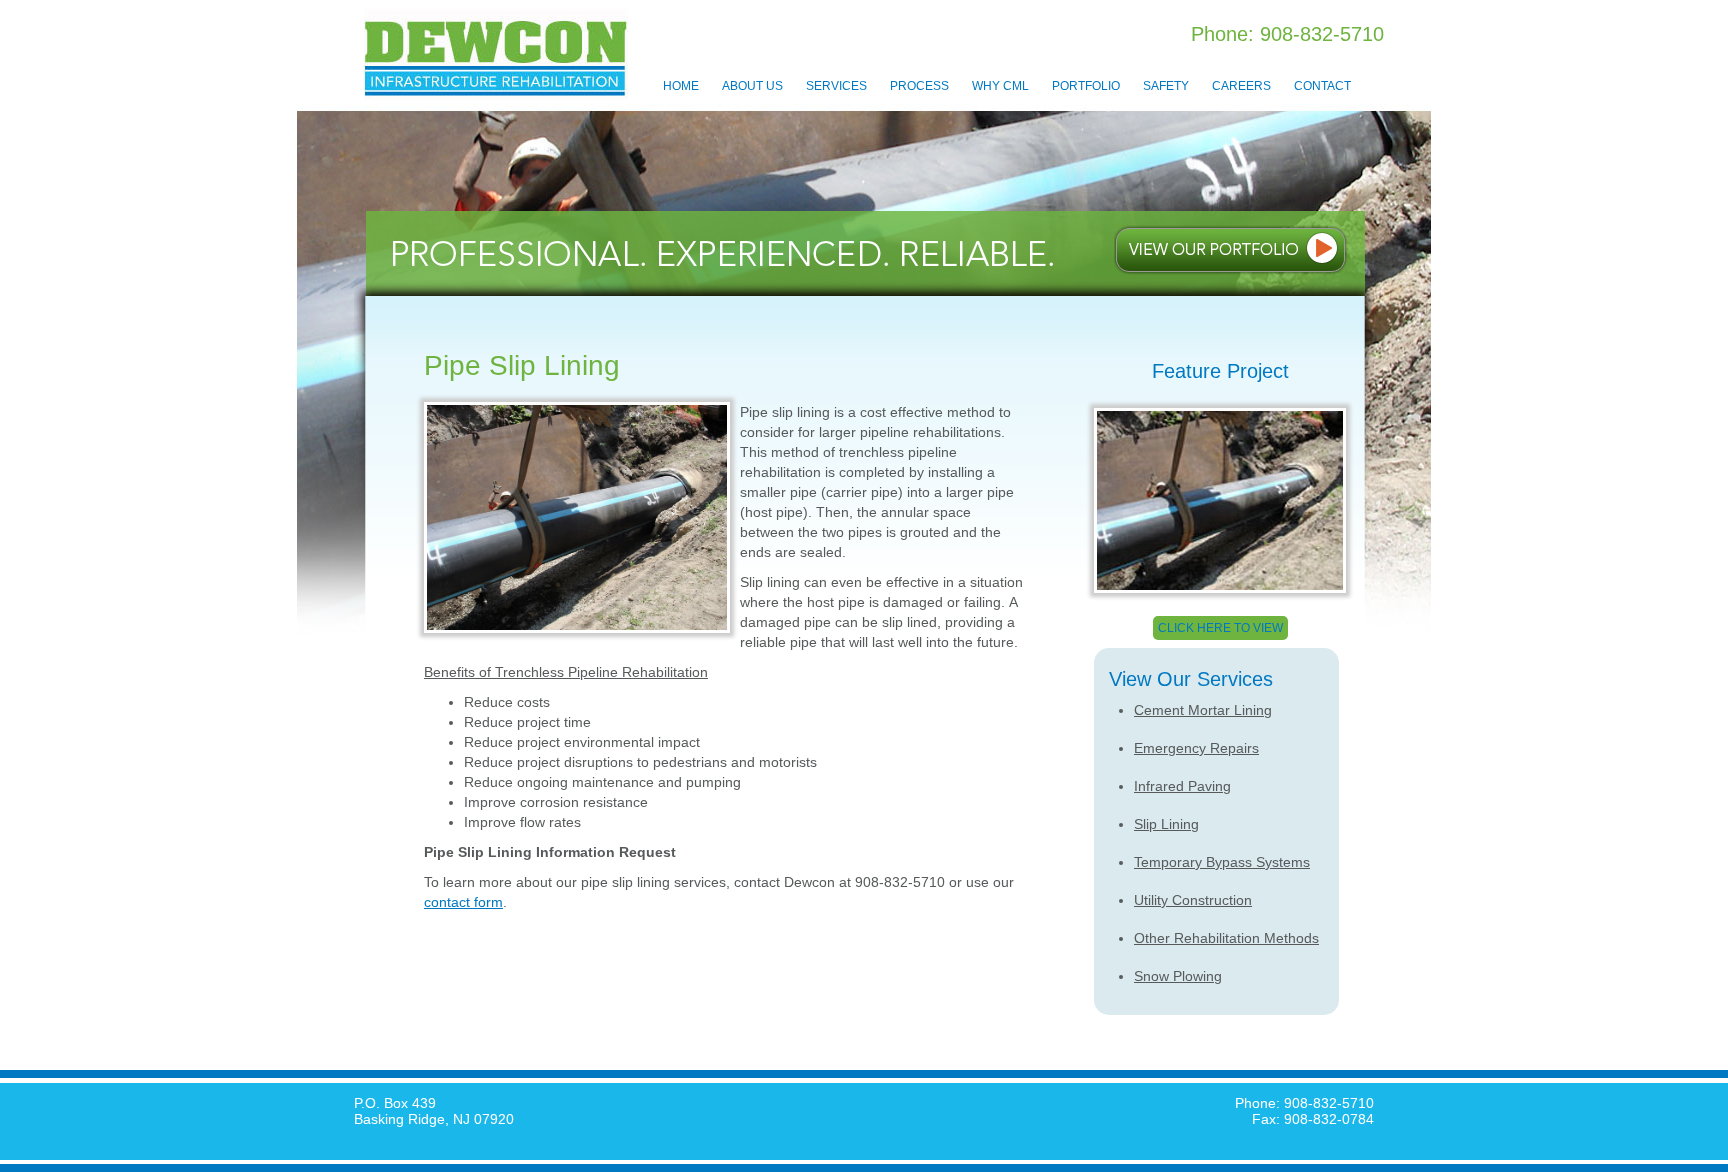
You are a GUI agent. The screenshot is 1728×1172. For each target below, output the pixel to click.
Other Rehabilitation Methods (1226, 938)
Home (681, 86)
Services (836, 86)
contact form (463, 902)
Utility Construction (1193, 900)
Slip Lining (1166, 824)
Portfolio (1086, 86)
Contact (1322, 86)
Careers (1241, 86)
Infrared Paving (1182, 786)
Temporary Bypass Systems (1222, 862)
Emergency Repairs (1196, 748)
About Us (752, 86)
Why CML (1000, 86)
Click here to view (1220, 628)
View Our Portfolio (1231, 250)
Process (919, 86)
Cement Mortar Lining (1203, 710)
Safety (1166, 86)
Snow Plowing (1178, 976)
